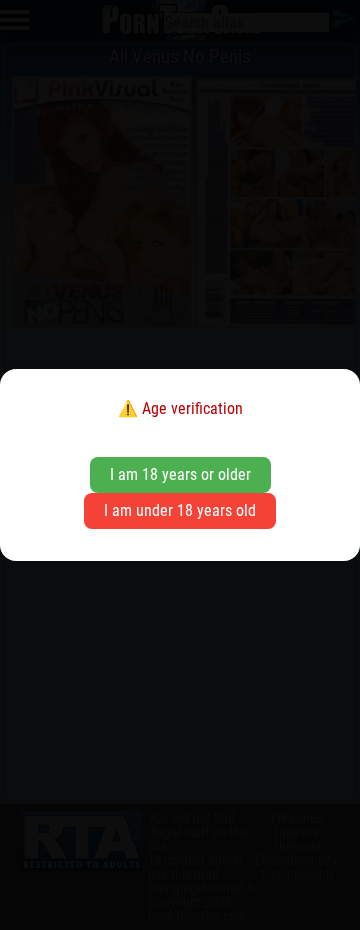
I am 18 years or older (180, 474)
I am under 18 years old (180, 510)
